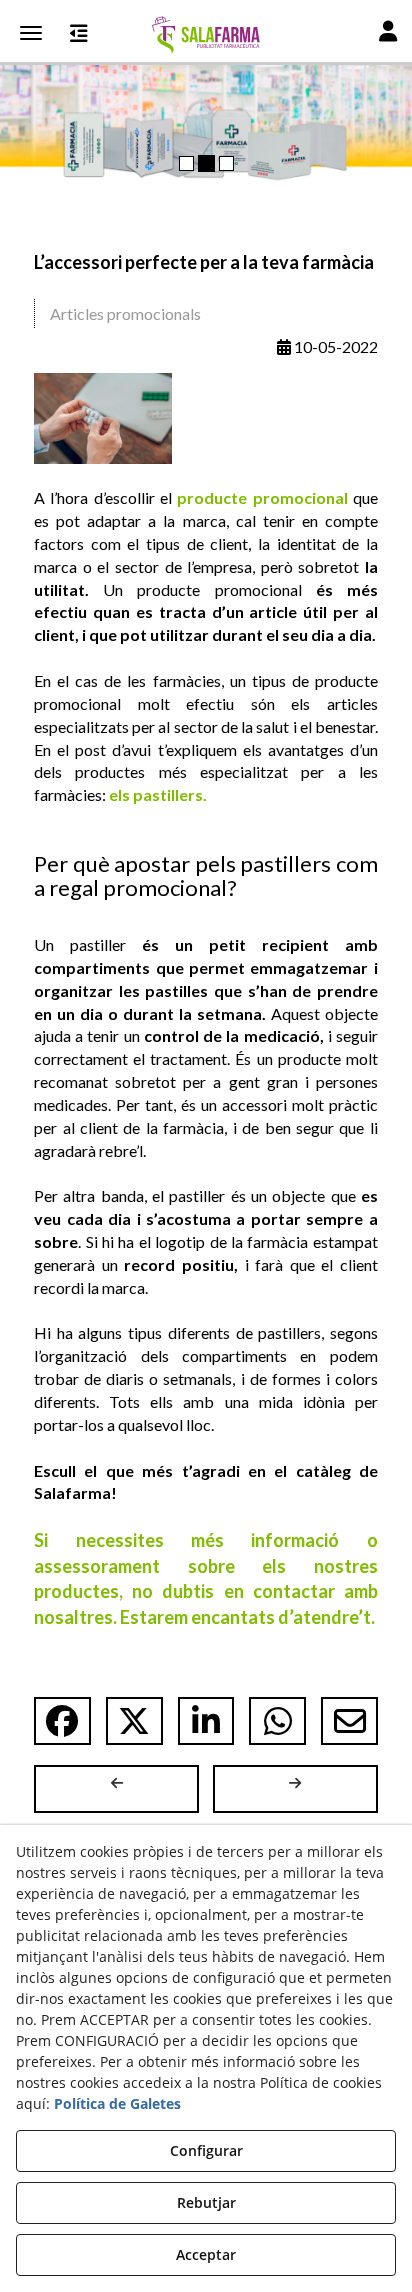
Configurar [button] (206, 2150)
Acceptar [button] (206, 2254)
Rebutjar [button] (206, 2202)
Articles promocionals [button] (125, 313)
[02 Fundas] (206, 94)
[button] (206, 35)
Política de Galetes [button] (117, 2103)
